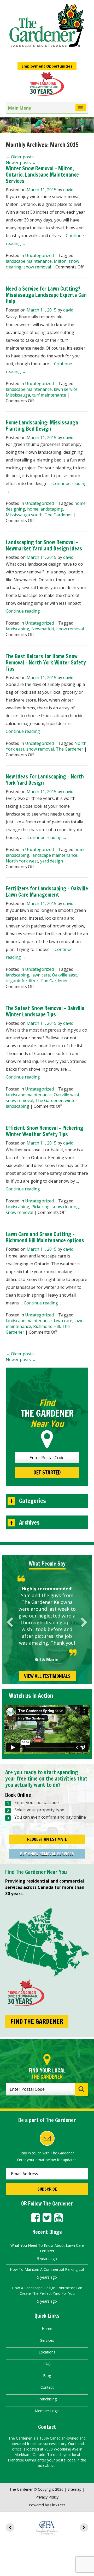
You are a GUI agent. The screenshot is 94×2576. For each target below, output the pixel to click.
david (68, 190)
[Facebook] (36, 2218)
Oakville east (64, 975)
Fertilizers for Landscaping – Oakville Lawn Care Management (47, 892)
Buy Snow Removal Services (47, 1854)
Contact (47, 2387)
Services (47, 2340)
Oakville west (67, 1095)
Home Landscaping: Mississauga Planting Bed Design (42, 426)
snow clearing (65, 1207)
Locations (47, 2352)
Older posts (20, 157)
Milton (60, 261)
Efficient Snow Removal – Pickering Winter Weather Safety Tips (45, 1131)
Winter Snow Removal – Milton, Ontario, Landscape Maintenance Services (42, 175)
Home (47, 2329)
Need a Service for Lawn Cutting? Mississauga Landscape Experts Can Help (46, 295)
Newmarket (43, 629)
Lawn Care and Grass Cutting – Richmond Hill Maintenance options (45, 1237)
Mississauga (18, 395)
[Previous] (10, 1622)
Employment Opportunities (47, 66)
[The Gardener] (47, 26)
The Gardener (58, 515)
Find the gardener (37, 2021)
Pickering (40, 1207)
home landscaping (45, 509)
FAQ (47, 2364)
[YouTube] (58, 2218)
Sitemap (75, 2489)
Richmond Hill (46, 1326)
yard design (52, 861)
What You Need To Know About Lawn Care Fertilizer (47, 2248)
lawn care (41, 975)
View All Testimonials (47, 1676)
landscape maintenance (29, 261)
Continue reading (25, 611)
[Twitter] (47, 2218)
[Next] (84, 1622)
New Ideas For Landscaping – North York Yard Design (45, 780)
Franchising (47, 2399)
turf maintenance (49, 395)
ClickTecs (58, 2505)
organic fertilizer (22, 981)
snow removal (37, 267)
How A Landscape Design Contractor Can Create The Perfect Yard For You (47, 2291)
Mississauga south (24, 515)
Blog (47, 2376)
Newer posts (21, 163)
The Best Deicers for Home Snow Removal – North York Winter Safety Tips (46, 663)
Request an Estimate (47, 1839)
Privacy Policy (47, 2497)
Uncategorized (39, 255)
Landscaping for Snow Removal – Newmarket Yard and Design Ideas (44, 545)
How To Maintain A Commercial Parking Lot (47, 2269)
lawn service (66, 389)
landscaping (17, 629)
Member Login (47, 2411)
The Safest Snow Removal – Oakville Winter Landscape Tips (45, 1011)
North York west (22, 861)
